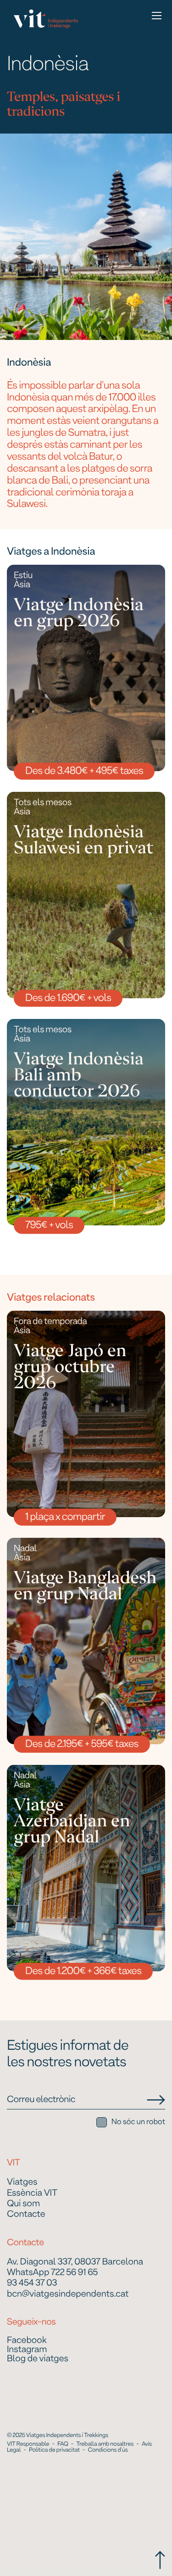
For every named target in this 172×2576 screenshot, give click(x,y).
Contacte (26, 2215)
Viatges (22, 2183)
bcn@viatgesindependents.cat (68, 2295)
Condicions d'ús (108, 2450)
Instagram (27, 2350)
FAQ (63, 2444)
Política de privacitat (54, 2450)
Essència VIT (32, 2194)
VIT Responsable (28, 2444)
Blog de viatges (38, 2359)
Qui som (23, 2204)
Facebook (27, 2341)
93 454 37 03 (32, 2284)
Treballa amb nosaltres (105, 2444)
